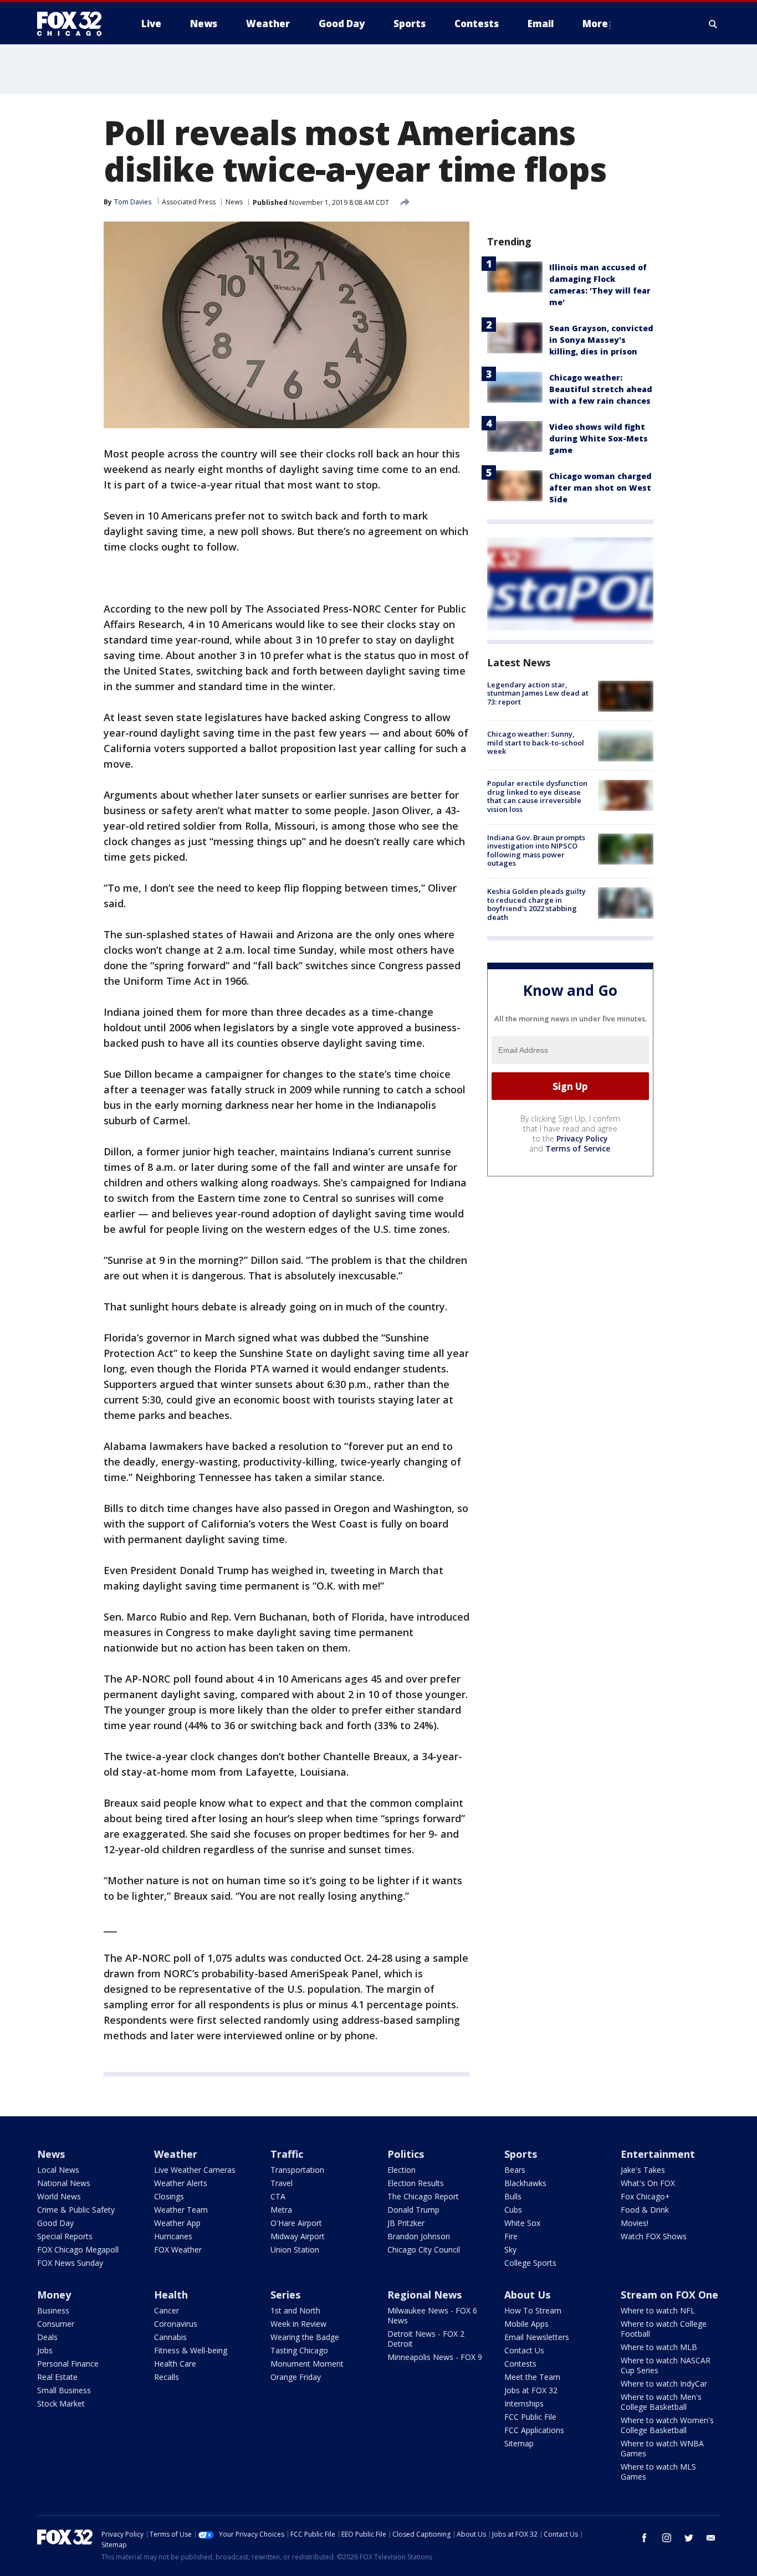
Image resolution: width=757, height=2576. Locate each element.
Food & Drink (645, 2210)
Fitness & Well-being (191, 2350)
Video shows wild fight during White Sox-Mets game (599, 438)
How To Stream (533, 2310)
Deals (47, 2337)
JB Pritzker (406, 2223)
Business (53, 2310)
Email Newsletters (537, 2337)
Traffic (287, 2154)
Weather (176, 2154)
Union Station (295, 2249)
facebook (645, 2538)
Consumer (56, 2324)
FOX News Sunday (70, 2263)
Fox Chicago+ (645, 2196)
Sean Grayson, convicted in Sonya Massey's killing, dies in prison (601, 340)
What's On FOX (648, 2183)
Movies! (635, 2223)
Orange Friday (296, 2377)
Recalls (167, 2377)
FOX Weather (178, 2249)
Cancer (167, 2310)
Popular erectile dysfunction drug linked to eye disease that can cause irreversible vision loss (537, 797)
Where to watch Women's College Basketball (667, 2425)
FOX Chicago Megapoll (78, 2249)
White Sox (522, 2223)
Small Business (64, 2390)
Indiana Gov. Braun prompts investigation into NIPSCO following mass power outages (536, 850)
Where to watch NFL (658, 2310)
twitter (689, 2538)
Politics (406, 2154)
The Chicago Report (423, 2196)
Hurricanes (173, 2236)
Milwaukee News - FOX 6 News (432, 2315)
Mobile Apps (526, 2324)
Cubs (513, 2210)
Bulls (513, 2196)
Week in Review (298, 2324)
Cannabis (170, 2337)
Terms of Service (578, 1148)
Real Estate (57, 2377)
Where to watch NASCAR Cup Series (666, 2365)
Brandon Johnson (419, 2236)
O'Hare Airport (296, 2223)
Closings (169, 2196)
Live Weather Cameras (195, 2170)
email (711, 2538)
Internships (524, 2403)
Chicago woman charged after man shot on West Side (600, 488)
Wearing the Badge (305, 2337)
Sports (521, 2154)
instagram (667, 2538)
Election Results (416, 2183)
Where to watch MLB (659, 2347)
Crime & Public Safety (76, 2210)
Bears (515, 2170)
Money (54, 2295)
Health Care (175, 2364)
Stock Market (61, 2403)
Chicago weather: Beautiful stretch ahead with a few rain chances (601, 389)
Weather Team (181, 2210)
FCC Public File (530, 2417)
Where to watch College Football (664, 2329)
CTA (278, 2196)
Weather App (177, 2223)
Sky (510, 2249)
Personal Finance (68, 2364)
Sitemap (519, 2443)
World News (59, 2196)
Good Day (55, 2223)
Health (171, 2295)
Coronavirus (176, 2324)
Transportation (297, 2170)
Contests (520, 2364)
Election (401, 2170)
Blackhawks (525, 2183)
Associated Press (189, 202)
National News (64, 2183)
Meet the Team (532, 2377)
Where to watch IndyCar (664, 2384)
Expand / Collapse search (713, 24)
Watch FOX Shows (654, 2236)
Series (285, 2295)
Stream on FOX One (669, 2295)
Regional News (424, 2295)
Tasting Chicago (299, 2350)
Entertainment (658, 2154)
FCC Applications (534, 2430)
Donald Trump (413, 2210)
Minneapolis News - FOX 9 (435, 2357)
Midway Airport (298, 2236)
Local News (58, 2170)
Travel (282, 2183)
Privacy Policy (582, 1138)
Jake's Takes (643, 2170)
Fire (511, 2236)
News (234, 202)
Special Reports (65, 2236)
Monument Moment (307, 2364)
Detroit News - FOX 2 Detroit (426, 2339)
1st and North (295, 2310)
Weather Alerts (181, 2183)
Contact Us (524, 2350)
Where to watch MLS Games (658, 2472)
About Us (527, 2295)
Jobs (45, 2350)
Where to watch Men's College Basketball (661, 2402)
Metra (281, 2210)
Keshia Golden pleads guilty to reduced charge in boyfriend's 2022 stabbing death (536, 904)
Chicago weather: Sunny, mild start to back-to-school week (536, 742)
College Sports (530, 2263)
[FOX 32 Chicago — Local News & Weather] (74, 24)
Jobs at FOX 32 (531, 2390)
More (595, 24)
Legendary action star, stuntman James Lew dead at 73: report (538, 693)
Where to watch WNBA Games (662, 2448)
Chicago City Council (424, 2249)
